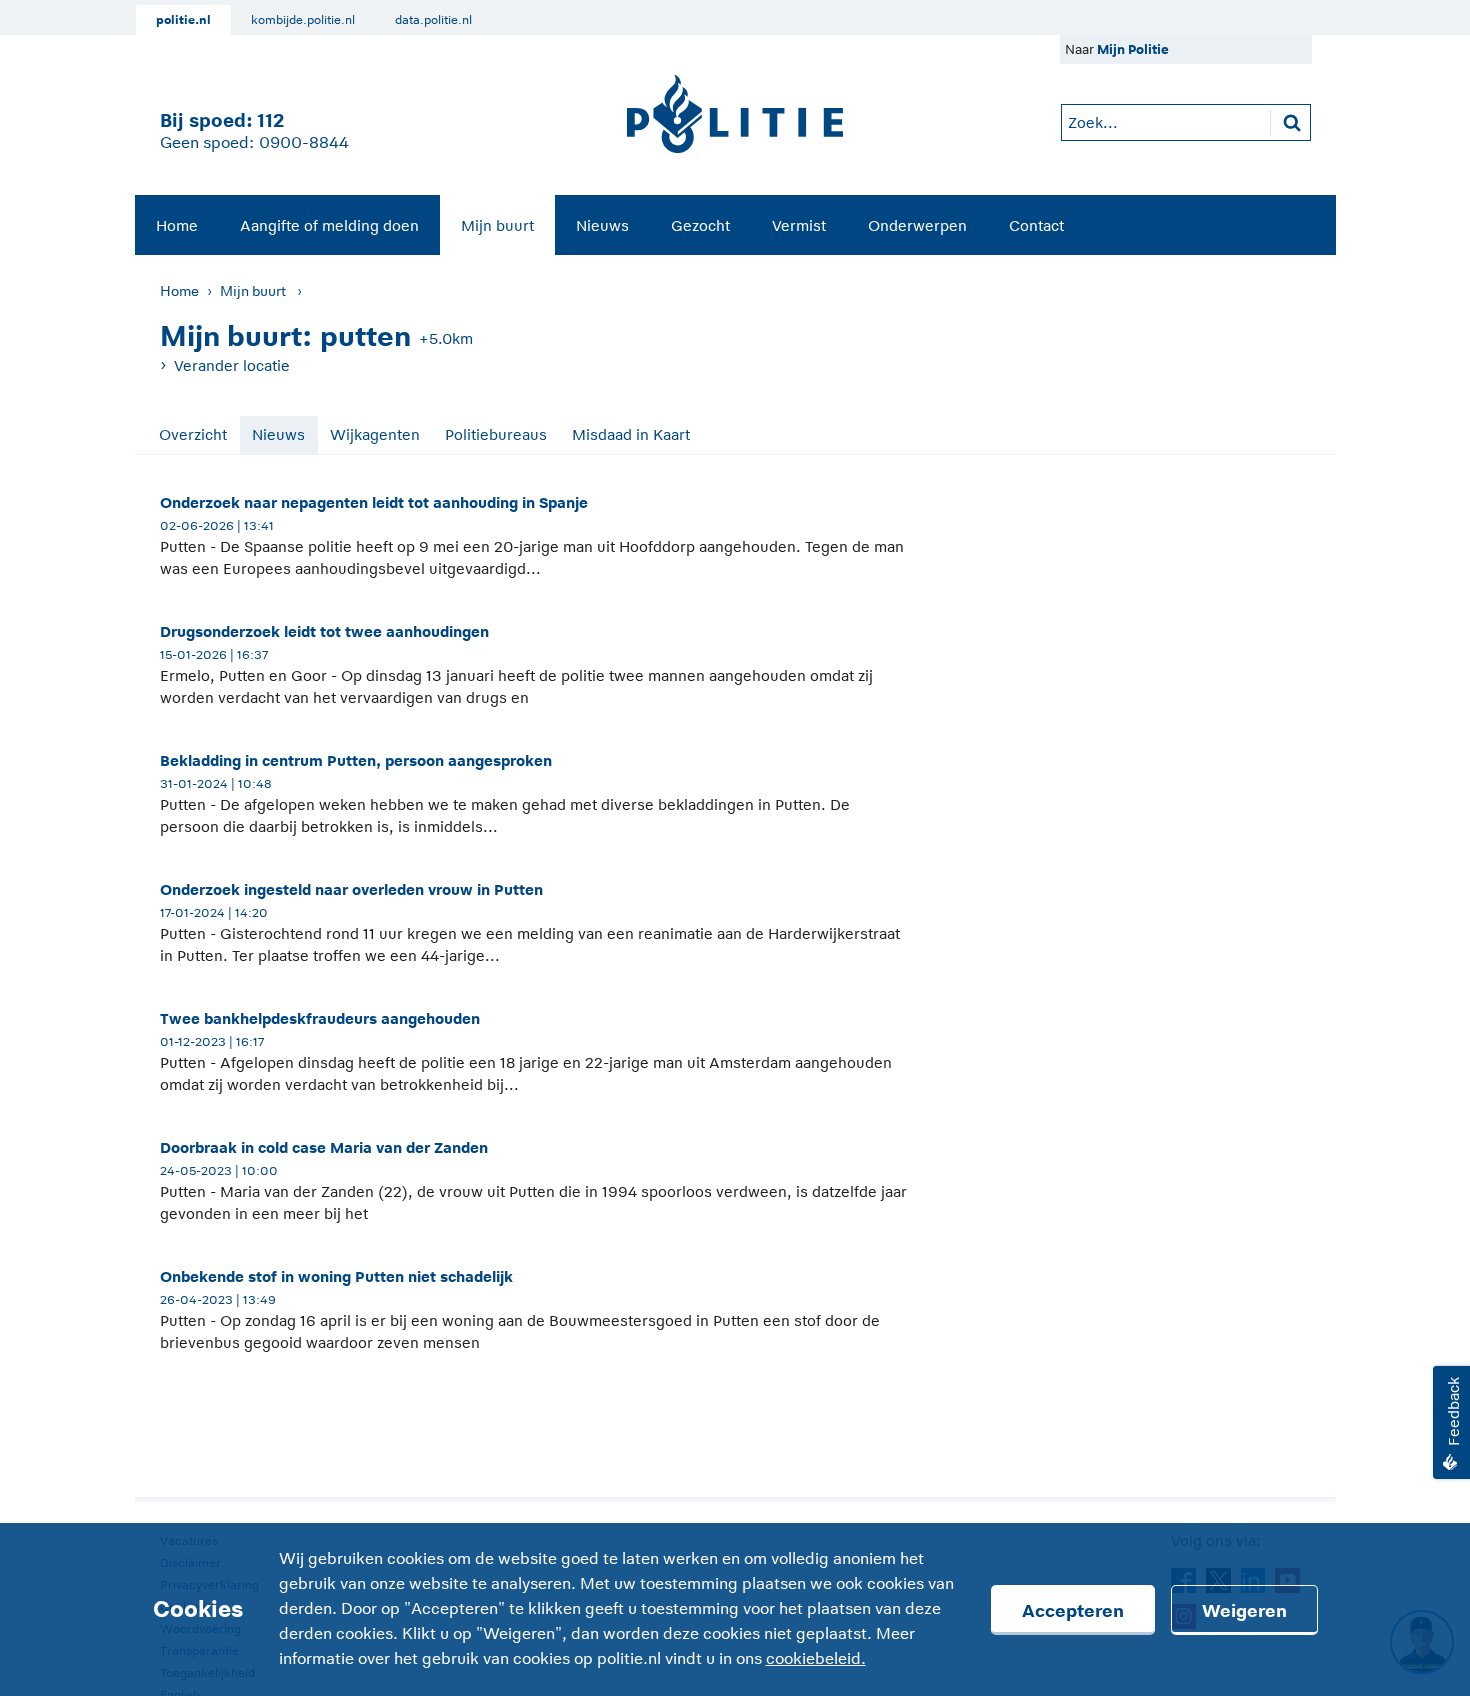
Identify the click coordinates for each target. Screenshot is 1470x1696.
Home (177, 225)
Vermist (799, 225)
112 (270, 120)
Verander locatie (232, 365)
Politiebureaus (496, 434)
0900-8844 (304, 143)
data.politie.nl (433, 20)
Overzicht (193, 434)
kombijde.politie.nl (303, 20)
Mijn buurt (497, 225)
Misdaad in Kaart (631, 434)
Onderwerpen (917, 225)
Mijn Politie (1133, 49)
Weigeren (1244, 1611)
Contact (1036, 225)
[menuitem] (177, 225)
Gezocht (700, 225)
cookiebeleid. (816, 1659)
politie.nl (183, 20)
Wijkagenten (375, 434)
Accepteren (1073, 1611)
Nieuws (602, 225)
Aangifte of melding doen (329, 225)
